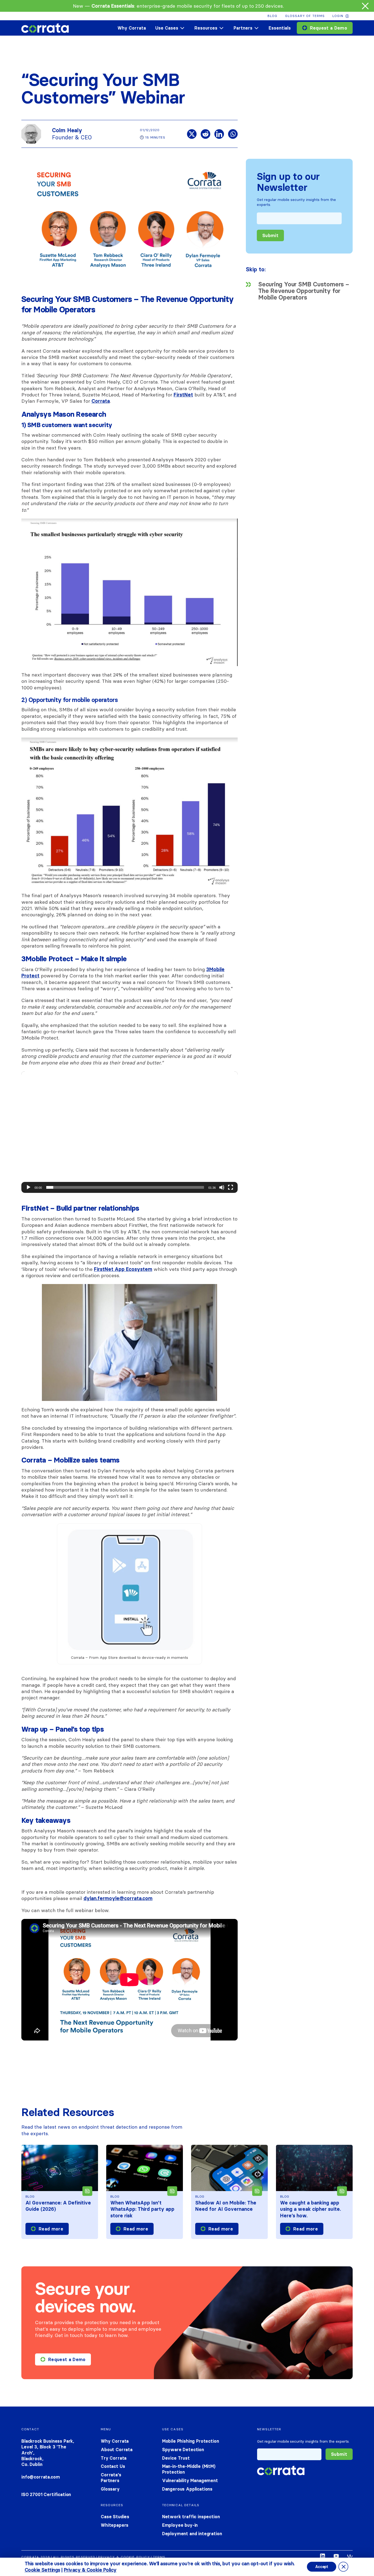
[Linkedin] (219, 134)
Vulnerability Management (190, 2480)
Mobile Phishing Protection (191, 2441)
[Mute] (222, 1187)
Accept (322, 2567)
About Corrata (117, 2450)
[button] (130, 1132)
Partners (243, 28)
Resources (206, 28)
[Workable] (350, 2557)
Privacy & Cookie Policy (90, 2570)
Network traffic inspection (191, 2517)
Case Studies (115, 2517)
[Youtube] (336, 2557)
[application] (130, 1132)
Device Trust (176, 2458)
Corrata (101, 401)
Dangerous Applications (187, 2489)
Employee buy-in (180, 2525)
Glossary (110, 2489)
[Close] (365, 6)
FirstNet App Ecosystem (123, 1269)
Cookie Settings (42, 2570)
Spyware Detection (183, 2450)
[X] (192, 134)
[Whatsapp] (233, 134)
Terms (159, 2557)
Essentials (280, 28)
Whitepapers (115, 2525)
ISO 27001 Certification (46, 2494)
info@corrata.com (41, 2477)
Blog (272, 16)
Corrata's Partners (111, 2478)
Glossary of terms (305, 16)
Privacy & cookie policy (124, 2557)
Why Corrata (132, 28)
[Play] (28, 1187)
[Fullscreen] (231, 1187)
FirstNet (183, 395)
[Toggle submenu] (182, 28)
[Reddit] (205, 134)
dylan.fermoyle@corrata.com (118, 1898)
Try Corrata (114, 2458)
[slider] (125, 1187)
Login (338, 16)
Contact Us (113, 2466)
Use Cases (167, 28)
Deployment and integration (192, 2534)
